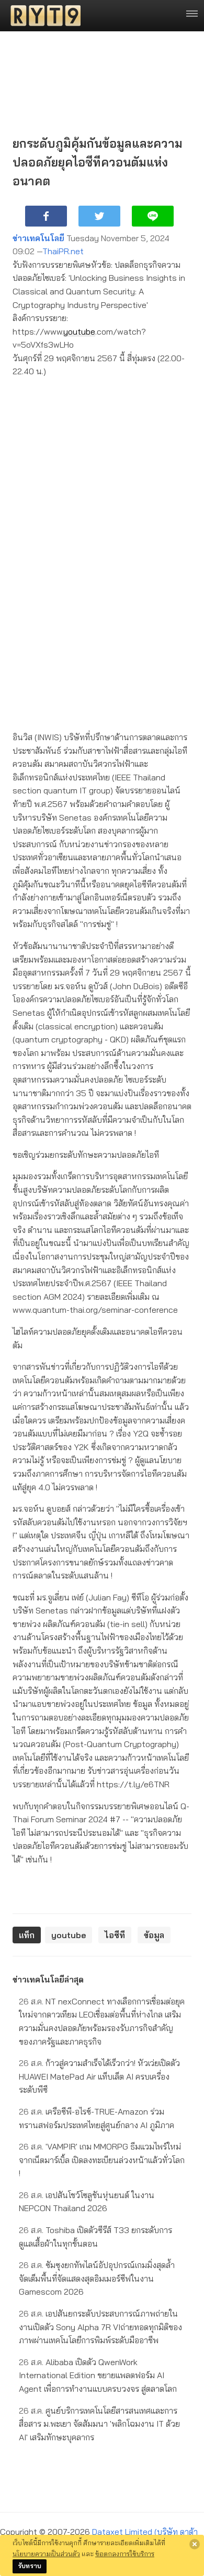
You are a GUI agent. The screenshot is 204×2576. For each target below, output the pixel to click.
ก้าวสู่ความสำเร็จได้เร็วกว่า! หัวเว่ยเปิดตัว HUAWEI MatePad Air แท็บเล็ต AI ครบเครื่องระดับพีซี (99, 2076)
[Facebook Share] (46, 216)
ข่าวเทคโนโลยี (38, 238)
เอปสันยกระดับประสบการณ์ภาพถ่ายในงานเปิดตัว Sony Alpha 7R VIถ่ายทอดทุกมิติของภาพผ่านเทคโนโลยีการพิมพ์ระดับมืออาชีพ (100, 2327)
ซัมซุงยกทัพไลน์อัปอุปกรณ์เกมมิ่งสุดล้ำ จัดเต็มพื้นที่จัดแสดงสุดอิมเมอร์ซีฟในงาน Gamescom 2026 (97, 2278)
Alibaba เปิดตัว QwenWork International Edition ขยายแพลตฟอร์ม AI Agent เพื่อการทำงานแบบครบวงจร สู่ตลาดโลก (98, 2375)
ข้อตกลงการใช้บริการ (125, 2554)
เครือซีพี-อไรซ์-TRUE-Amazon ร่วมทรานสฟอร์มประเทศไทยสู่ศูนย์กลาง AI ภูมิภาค (97, 2118)
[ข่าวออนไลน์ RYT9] (42, 16)
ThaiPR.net (63, 251)
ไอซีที (115, 1935)
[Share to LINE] (153, 216)
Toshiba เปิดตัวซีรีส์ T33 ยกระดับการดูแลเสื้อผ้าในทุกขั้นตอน (95, 2237)
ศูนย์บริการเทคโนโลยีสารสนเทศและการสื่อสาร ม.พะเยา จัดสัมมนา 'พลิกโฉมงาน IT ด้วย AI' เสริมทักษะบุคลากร (99, 2424)
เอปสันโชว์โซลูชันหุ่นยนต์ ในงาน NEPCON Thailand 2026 (87, 2202)
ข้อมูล (154, 1935)
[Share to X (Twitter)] (99, 216)
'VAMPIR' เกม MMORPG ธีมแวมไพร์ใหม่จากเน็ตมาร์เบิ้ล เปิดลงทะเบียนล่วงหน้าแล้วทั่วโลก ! (102, 2160)
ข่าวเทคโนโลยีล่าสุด (48, 1979)
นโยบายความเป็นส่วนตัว (46, 2554)
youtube (79, 331)
